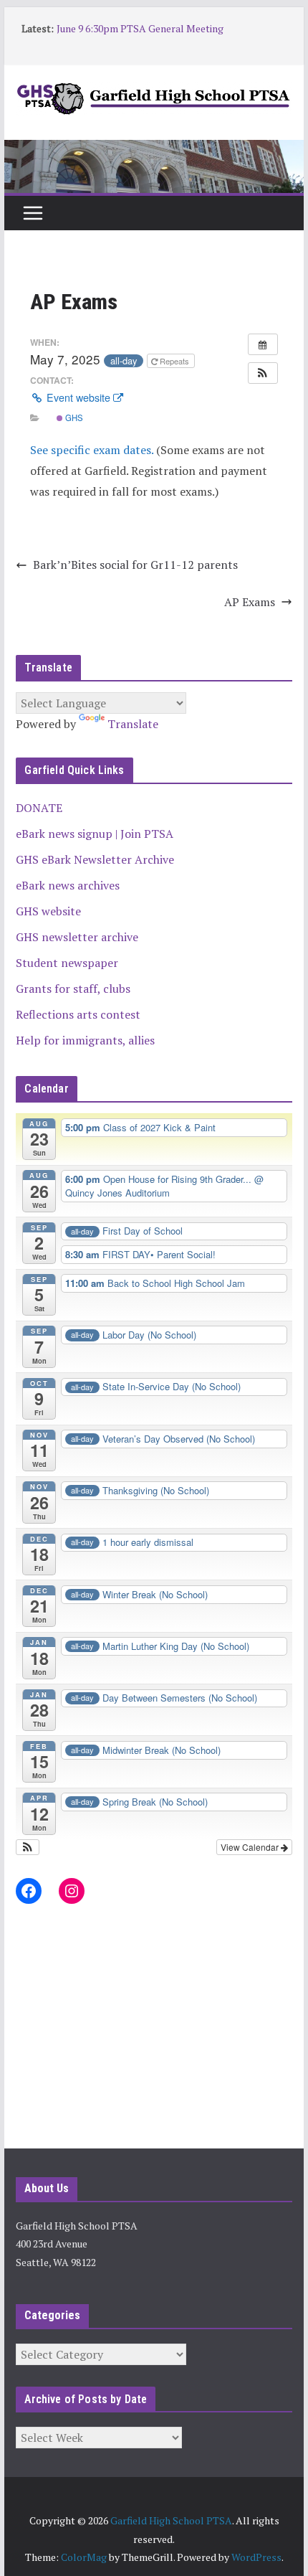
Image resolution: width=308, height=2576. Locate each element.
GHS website (48, 911)
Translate (133, 724)
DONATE (39, 808)
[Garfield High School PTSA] (154, 150)
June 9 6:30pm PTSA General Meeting (140, 28)
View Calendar (251, 1847)
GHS (73, 417)
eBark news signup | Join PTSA (95, 834)
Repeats (174, 361)
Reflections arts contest (78, 1014)
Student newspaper (67, 963)
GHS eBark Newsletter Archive (95, 859)
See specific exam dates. (92, 450)
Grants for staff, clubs (73, 989)
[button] (263, 373)
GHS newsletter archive (77, 937)
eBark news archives (68, 885)
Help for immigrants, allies (85, 1040)
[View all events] (263, 344)
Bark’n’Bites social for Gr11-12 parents (135, 565)
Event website (78, 397)
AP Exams (250, 602)
